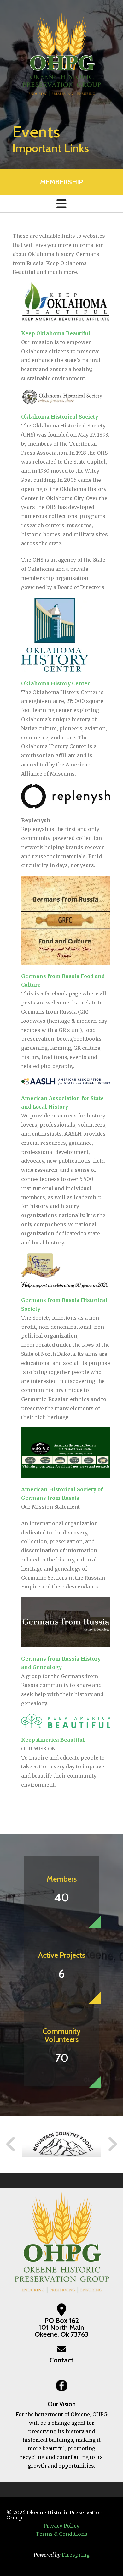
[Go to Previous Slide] (11, 2144)
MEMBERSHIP (61, 182)
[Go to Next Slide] (112, 2144)
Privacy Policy (61, 2526)
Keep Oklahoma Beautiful (56, 333)
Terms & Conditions (61, 2534)
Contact (61, 2360)
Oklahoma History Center (56, 683)
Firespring (76, 2555)
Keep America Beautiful (53, 1740)
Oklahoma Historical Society (60, 417)
